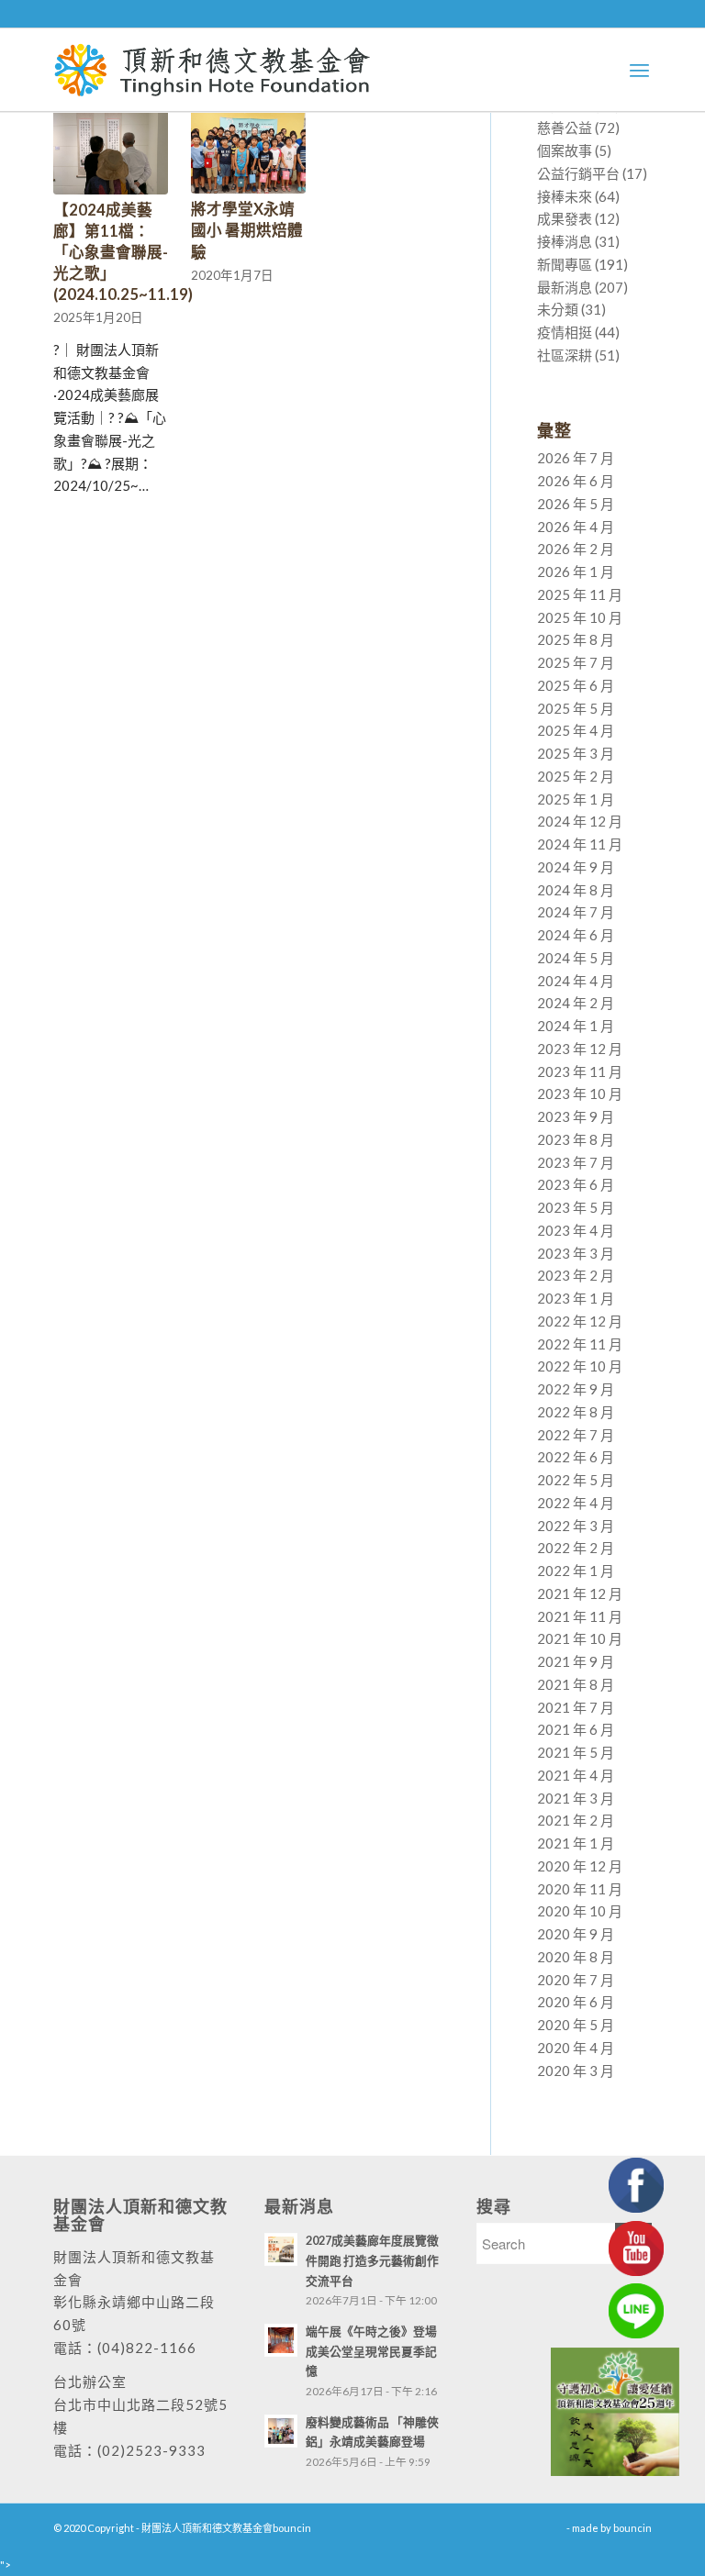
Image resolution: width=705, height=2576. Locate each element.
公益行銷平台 (578, 173)
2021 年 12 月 (580, 1593)
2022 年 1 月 (576, 1571)
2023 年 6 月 (576, 1184)
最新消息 (565, 287)
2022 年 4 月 (576, 1503)
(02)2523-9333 (151, 2450)
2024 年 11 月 (580, 844)
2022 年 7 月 (576, 1435)
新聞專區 (565, 264)
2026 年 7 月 (576, 458)
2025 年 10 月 (580, 617)
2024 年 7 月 (576, 912)
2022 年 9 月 (576, 1389)
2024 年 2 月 (576, 1003)
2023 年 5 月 (576, 1207)
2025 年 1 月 (576, 799)
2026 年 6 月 (576, 481)
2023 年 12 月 (580, 1049)
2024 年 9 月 (576, 867)
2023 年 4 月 (576, 1230)
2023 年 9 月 (576, 1116)
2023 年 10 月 (580, 1094)
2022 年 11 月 (580, 1344)
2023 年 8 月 (576, 1139)
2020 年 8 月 (576, 1957)
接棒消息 (565, 241)
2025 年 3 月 (576, 753)
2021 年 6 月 (576, 1729)
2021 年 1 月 (576, 1843)
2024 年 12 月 (580, 821)
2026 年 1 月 (576, 572)
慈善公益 (565, 128)
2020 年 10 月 (580, 1911)
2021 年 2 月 (576, 1820)
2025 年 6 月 (576, 685)
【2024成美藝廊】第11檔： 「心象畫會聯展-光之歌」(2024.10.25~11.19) (123, 252)
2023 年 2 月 (576, 1275)
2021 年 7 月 (576, 1707)
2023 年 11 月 (580, 1071)
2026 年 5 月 (576, 504)
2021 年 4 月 (576, 1775)
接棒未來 (565, 196)
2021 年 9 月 (576, 1661)
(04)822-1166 (147, 2348)
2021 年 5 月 (576, 1752)
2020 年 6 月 (576, 2002)
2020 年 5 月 (576, 2025)
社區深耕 (565, 355)
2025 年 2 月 (576, 776)
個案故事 (565, 150)
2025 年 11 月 (580, 594)
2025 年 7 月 (576, 662)
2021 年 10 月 (580, 1638)
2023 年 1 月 (576, 1298)
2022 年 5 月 (576, 1480)
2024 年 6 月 (576, 935)
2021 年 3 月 (576, 1798)
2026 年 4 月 (576, 527)
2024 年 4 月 (576, 981)
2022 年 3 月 (576, 1526)
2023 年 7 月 (576, 1162)
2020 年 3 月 (576, 2071)
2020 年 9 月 (576, 1934)
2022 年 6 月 (576, 1457)
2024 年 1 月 (576, 1026)
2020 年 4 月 (576, 2048)
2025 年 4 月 (576, 730)
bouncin (632, 2528)
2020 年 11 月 (580, 1889)
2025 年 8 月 (576, 639)
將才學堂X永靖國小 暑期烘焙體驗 (247, 230)
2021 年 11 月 (580, 1616)
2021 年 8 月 (576, 1684)
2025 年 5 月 (576, 708)
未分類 (558, 309)
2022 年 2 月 (576, 1548)
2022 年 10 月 (580, 1366)
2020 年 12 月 (580, 1866)
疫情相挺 (565, 332)
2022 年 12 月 (580, 1321)
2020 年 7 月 (576, 1980)
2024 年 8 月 (576, 890)
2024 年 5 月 (576, 958)
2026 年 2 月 (576, 549)
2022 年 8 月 (576, 1412)
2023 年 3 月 (576, 1253)
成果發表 (565, 218)
